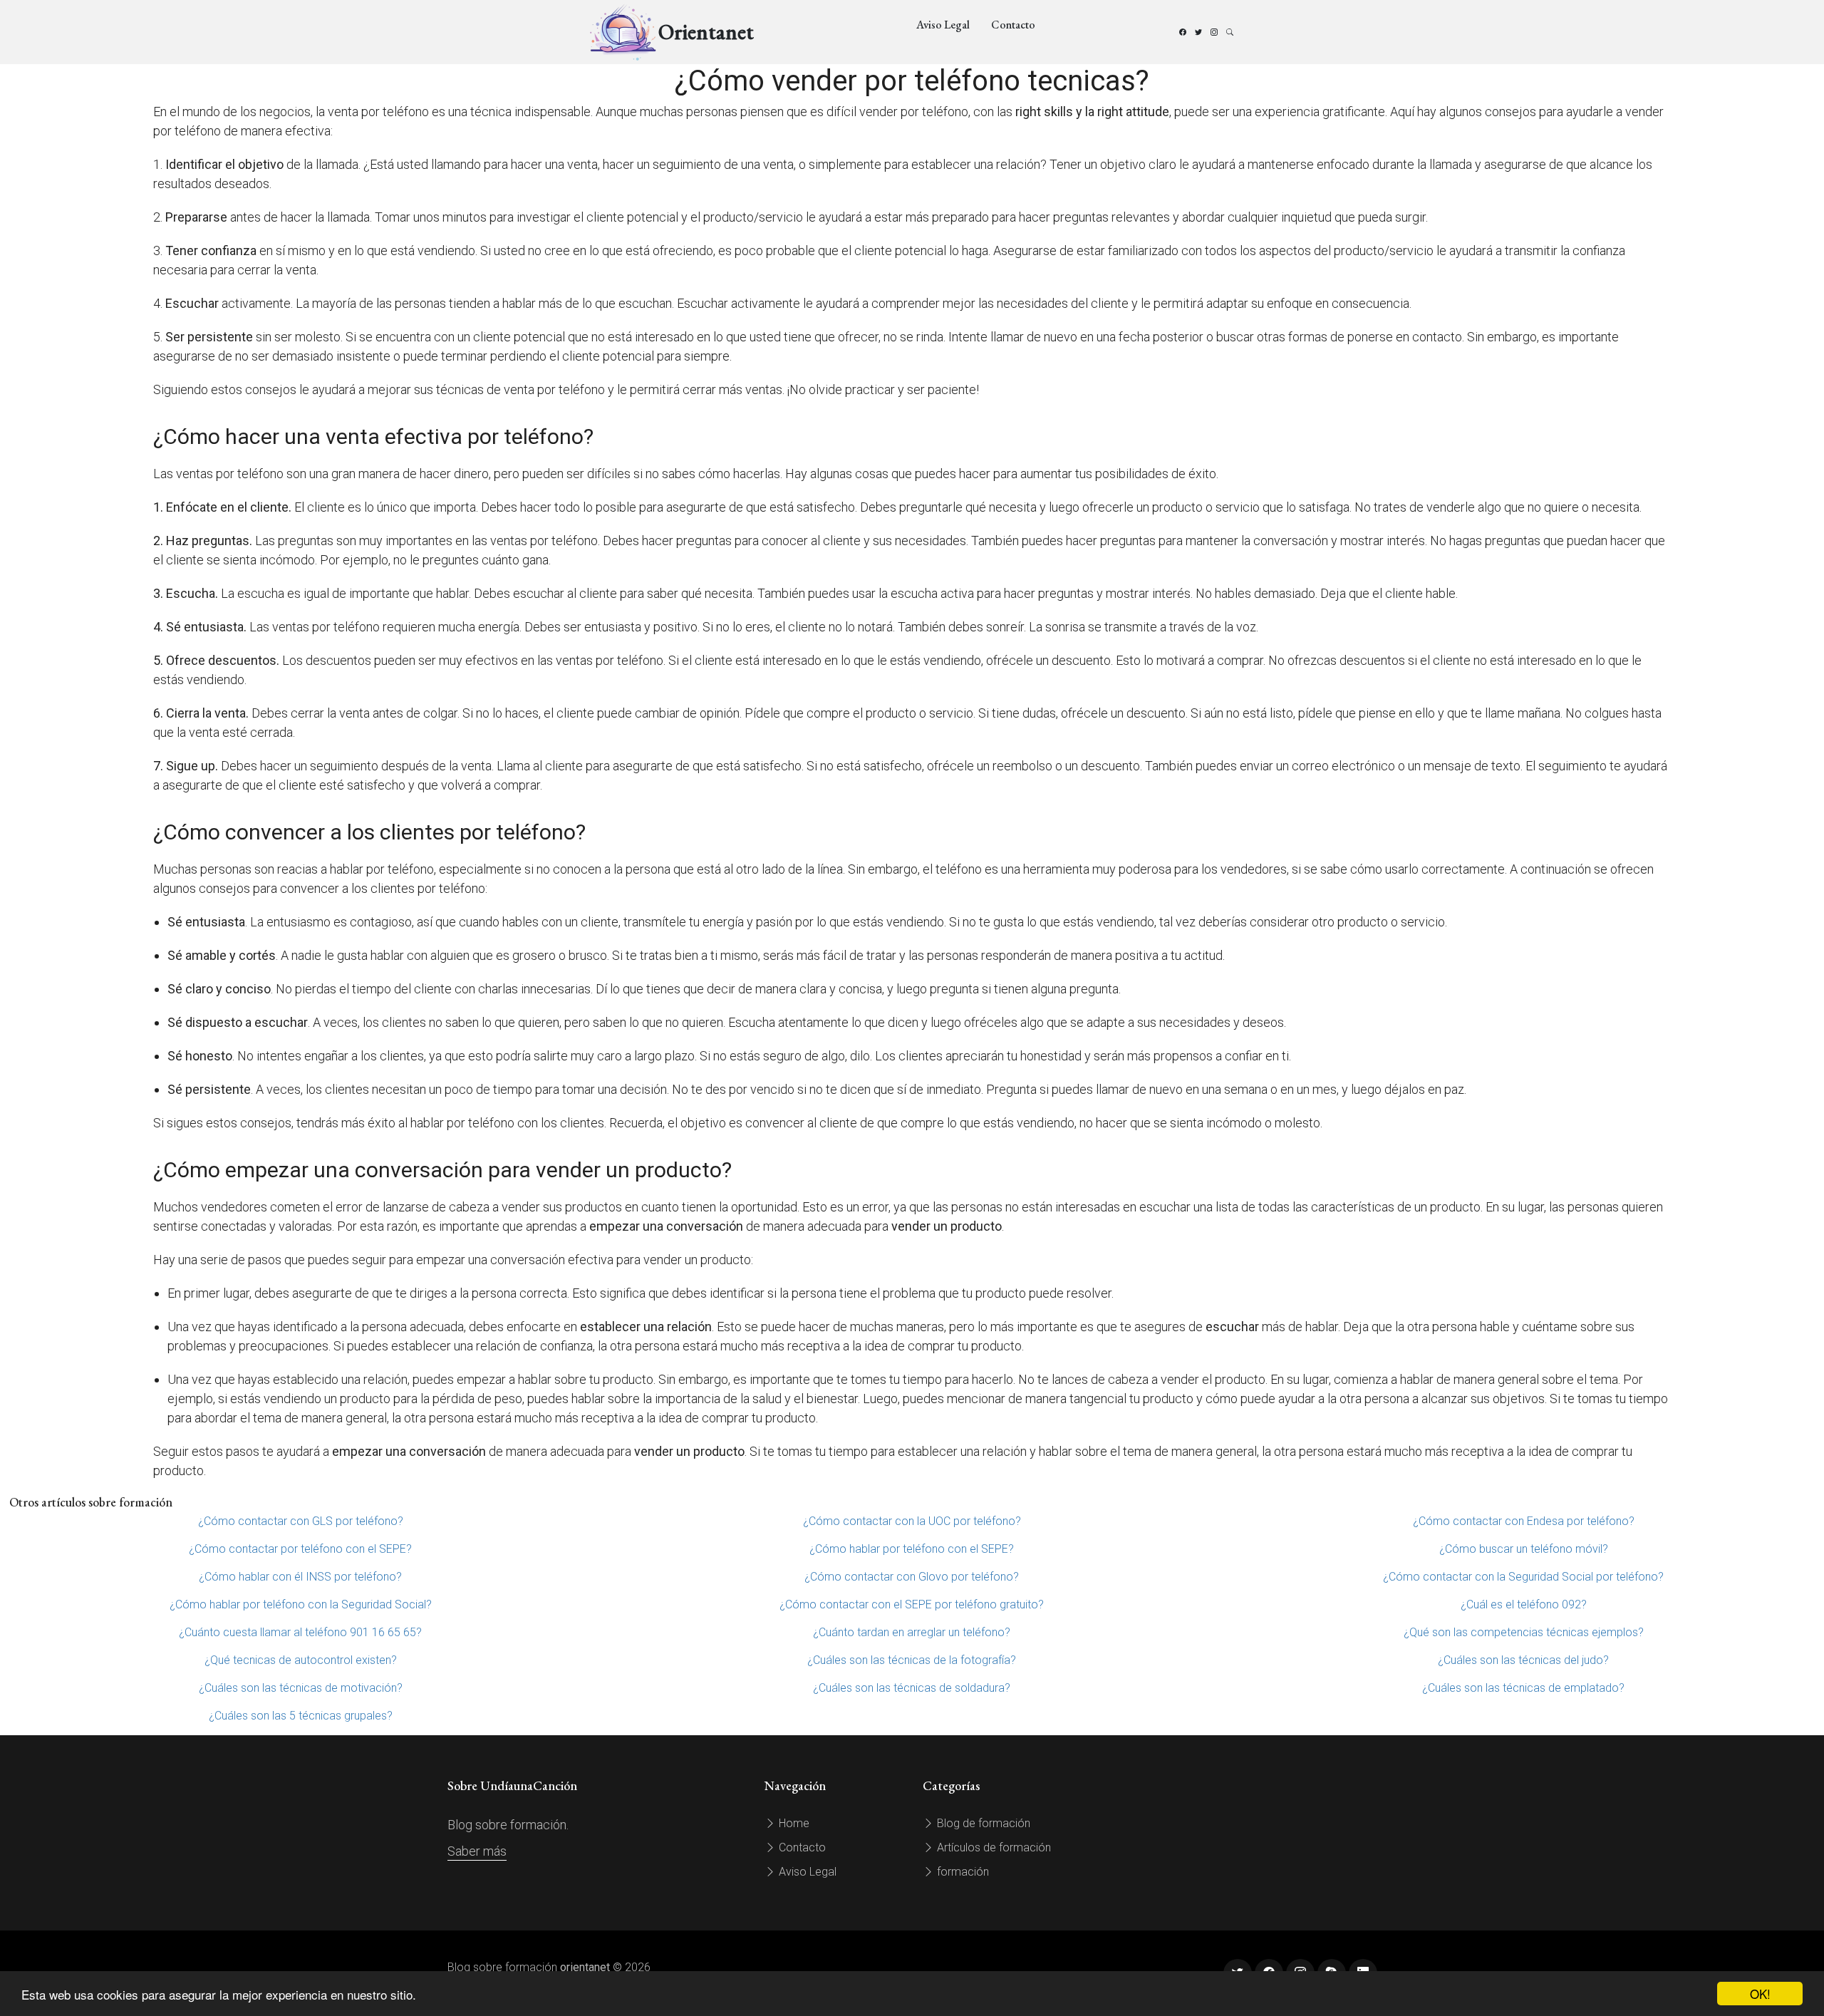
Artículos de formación (993, 1847)
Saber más (477, 1851)
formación (962, 1872)
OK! (1760, 1994)
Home (793, 1823)
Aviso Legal (943, 25)
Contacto (1013, 25)
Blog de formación (982, 1823)
